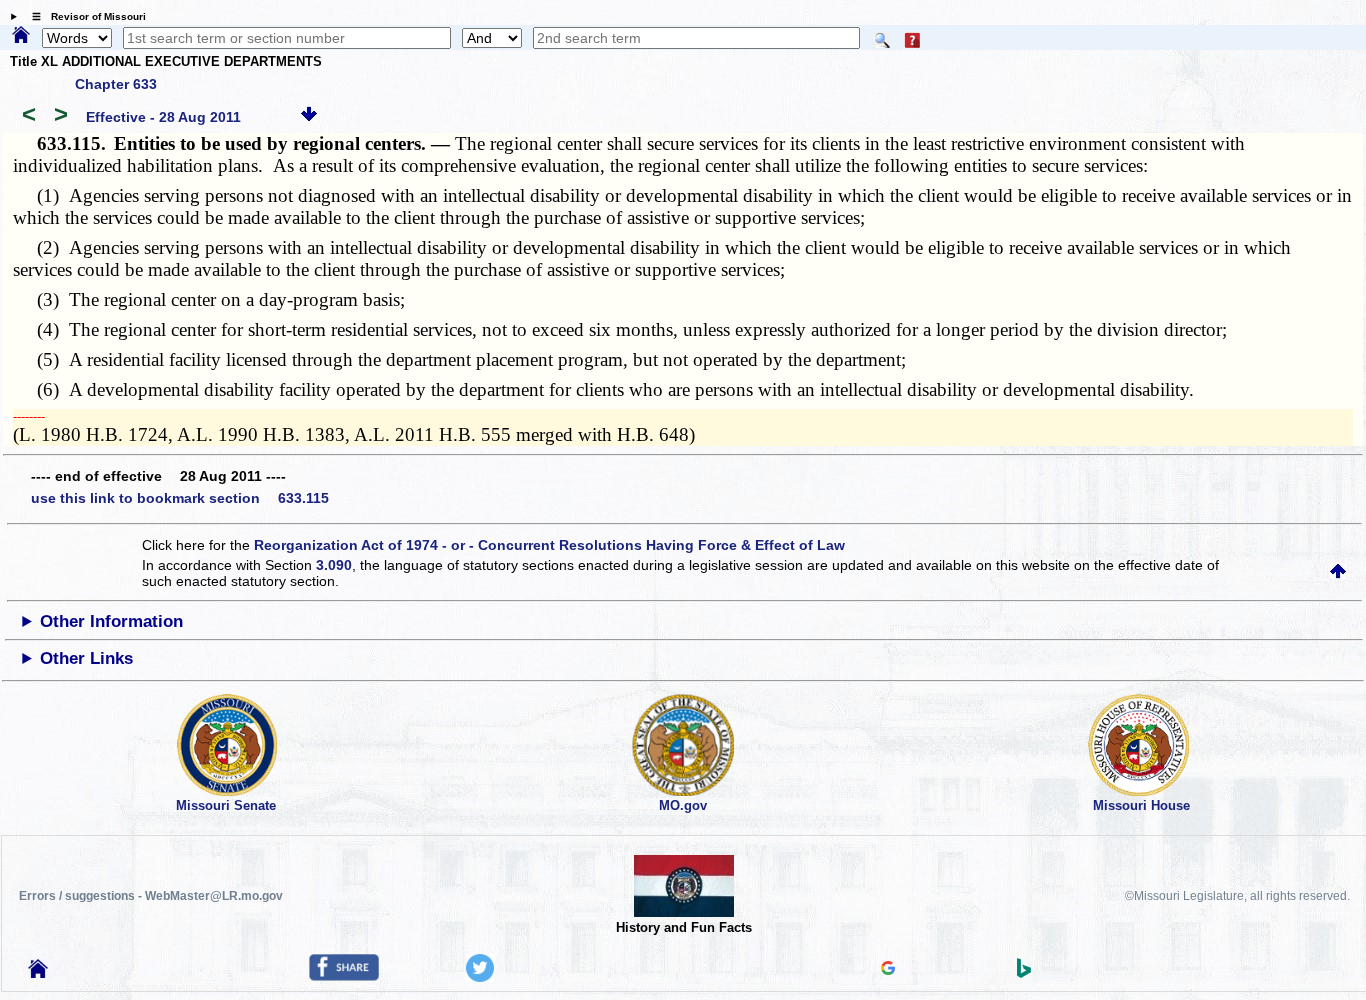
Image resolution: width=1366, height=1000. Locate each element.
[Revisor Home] (38, 973)
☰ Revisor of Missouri (84, 16)
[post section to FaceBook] (344, 976)
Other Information (111, 621)
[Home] (21, 36)
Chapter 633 (116, 84)
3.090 (334, 565)
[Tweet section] (480, 977)
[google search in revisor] (888, 970)
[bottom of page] (309, 117)
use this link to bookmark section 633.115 (180, 498)
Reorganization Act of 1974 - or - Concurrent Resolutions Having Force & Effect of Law (549, 545)
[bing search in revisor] (1024, 973)
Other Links (86, 658)
